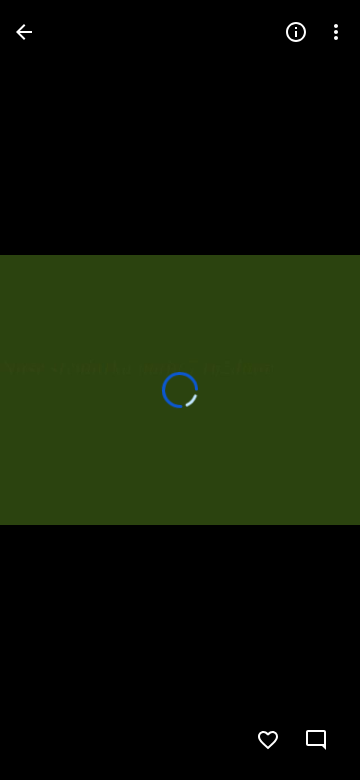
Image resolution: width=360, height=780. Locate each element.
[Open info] (296, 32)
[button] (56, 390)
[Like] (268, 740)
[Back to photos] (24, 32)
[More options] (336, 32)
